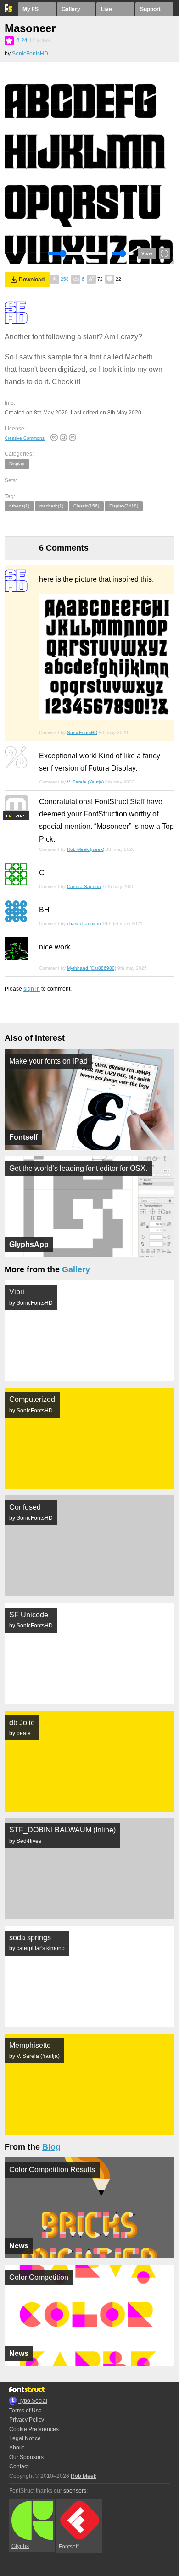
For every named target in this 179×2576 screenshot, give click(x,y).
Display (17, 464)
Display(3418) (124, 506)
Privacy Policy (27, 2420)
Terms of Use (25, 2411)
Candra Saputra (84, 886)
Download (32, 280)
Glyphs (20, 2546)
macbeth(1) (51, 506)
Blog (51, 2147)
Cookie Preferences (34, 2429)
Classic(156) (86, 506)
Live (106, 9)
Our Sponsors (26, 2457)
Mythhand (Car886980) (92, 968)
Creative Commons (25, 438)
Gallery (71, 9)
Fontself (69, 2547)
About (17, 2448)
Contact (19, 2466)
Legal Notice (25, 2438)
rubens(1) (19, 506)
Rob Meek (84, 2476)
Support (150, 9)
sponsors (75, 2491)
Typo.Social (33, 2401)
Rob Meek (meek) (86, 849)
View (147, 253)
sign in (32, 989)
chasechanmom (84, 924)
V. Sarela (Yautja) (85, 782)
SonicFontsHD (30, 54)
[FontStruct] (9, 11)
